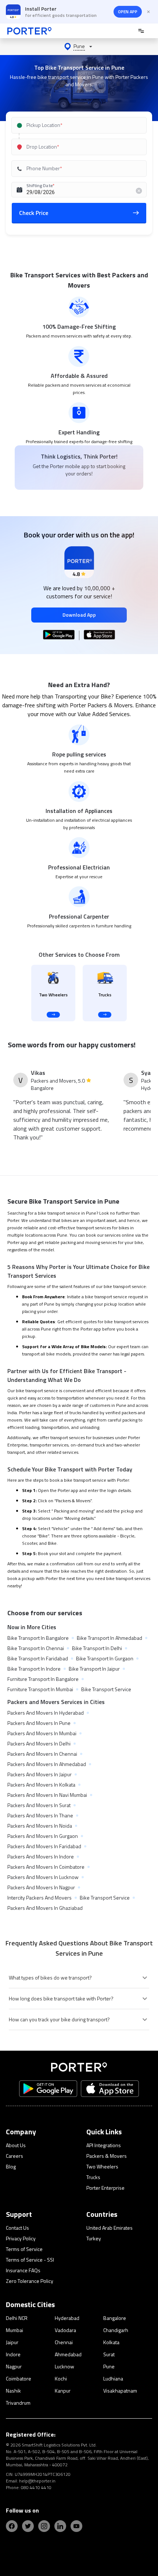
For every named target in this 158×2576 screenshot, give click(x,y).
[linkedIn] (60, 2526)
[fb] (12, 2526)
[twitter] (28, 2526)
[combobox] (78, 125)
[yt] (76, 2526)
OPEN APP (128, 12)
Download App (79, 615)
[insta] (44, 2526)
